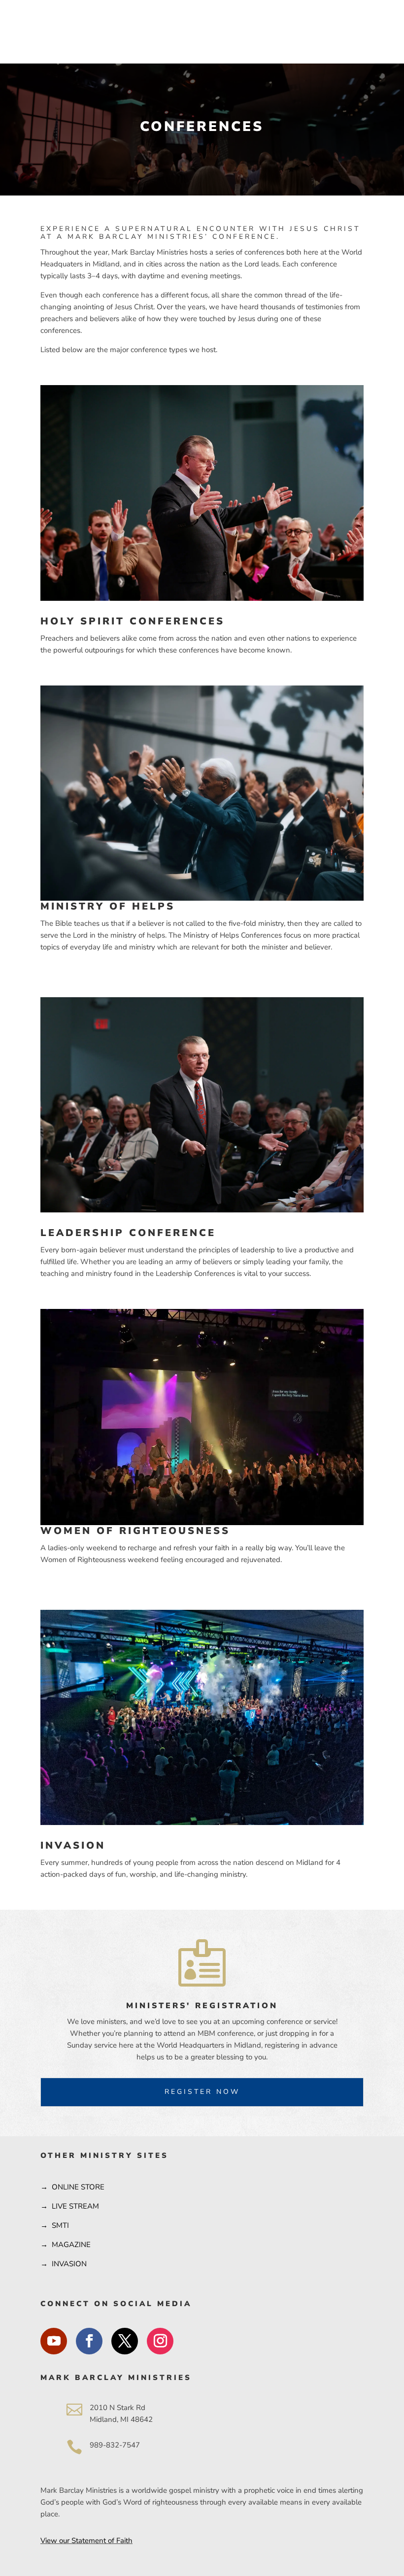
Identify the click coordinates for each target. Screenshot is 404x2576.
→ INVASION (64, 2264)
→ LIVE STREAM (70, 2206)
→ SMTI (55, 2225)
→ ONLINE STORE (72, 2187)
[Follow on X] (125, 2341)
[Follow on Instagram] (160, 2341)
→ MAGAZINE (66, 2245)
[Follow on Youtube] (54, 2341)
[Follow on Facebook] (89, 2341)
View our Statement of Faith (86, 2541)
